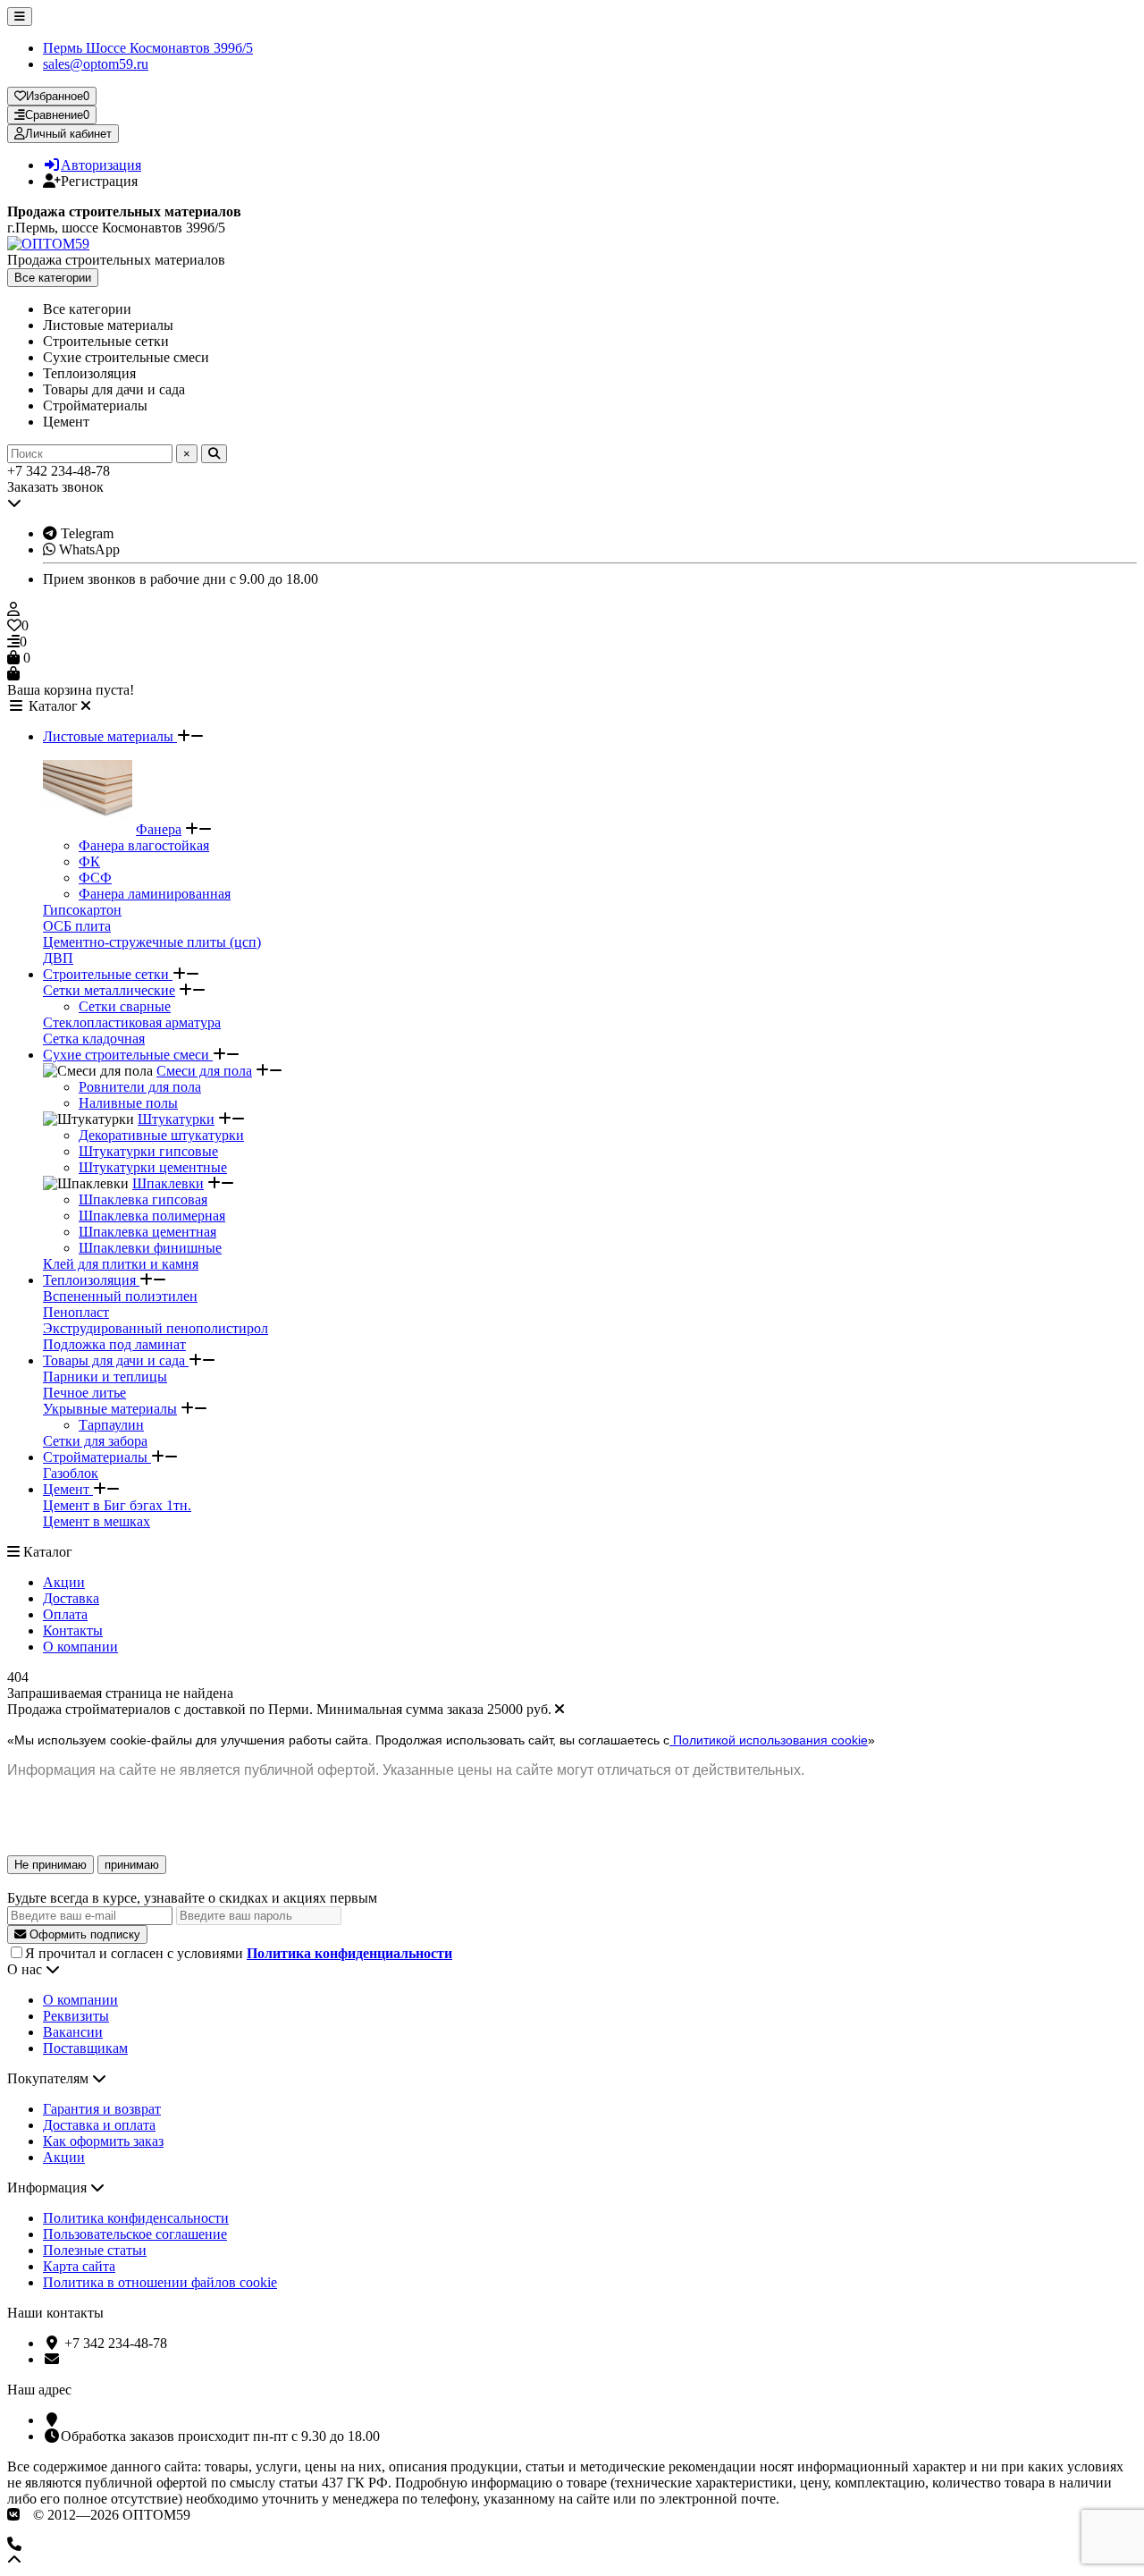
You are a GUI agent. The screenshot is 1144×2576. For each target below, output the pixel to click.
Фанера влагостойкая (144, 845)
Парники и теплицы (105, 1377)
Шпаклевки (168, 1183)
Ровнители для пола (140, 1087)
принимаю (132, 1865)
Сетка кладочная (94, 1039)
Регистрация (99, 181)
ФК (89, 861)
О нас (26, 1969)
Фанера (159, 829)
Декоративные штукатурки (161, 1135)
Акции (64, 1582)
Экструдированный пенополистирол (156, 1328)
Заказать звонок (55, 487)
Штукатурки (176, 1119)
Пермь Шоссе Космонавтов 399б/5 (148, 48)
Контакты (73, 1630)
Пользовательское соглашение (135, 2234)
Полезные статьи (95, 2250)
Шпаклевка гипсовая (143, 1199)
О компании (80, 1647)
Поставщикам (85, 2048)
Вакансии (73, 2032)
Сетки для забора (95, 1441)
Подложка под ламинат (114, 1344)
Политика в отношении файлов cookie (160, 2282)
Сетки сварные (125, 1006)
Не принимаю (50, 1865)
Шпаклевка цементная (147, 1232)
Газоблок (71, 1473)
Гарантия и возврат (102, 2109)
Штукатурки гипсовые (148, 1151)
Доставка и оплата (99, 2125)
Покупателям (50, 2078)
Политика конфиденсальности (136, 2218)
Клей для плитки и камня (121, 1264)
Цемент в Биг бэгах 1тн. (117, 1505)
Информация (49, 2187)
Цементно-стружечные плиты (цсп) (152, 942)
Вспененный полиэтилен (120, 1296)
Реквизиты (76, 2016)
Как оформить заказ (103, 2141)
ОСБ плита (77, 926)
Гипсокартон (82, 910)
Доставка (71, 1598)
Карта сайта (79, 2266)
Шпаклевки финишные (150, 1248)
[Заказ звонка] (572, 2545)
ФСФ (95, 878)
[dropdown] (20, 17)
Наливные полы (128, 1103)
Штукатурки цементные (153, 1167)
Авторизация (101, 165)
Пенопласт (76, 1312)
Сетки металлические (109, 990)
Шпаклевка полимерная (152, 1216)
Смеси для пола (204, 1071)
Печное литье (84, 1393)
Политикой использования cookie (769, 1740)
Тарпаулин (111, 1425)
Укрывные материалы (110, 1409)
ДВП (58, 958)
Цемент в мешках (97, 1521)
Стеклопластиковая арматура (132, 1022)
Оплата (65, 1614)
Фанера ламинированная (155, 894)
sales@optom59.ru (96, 64)
